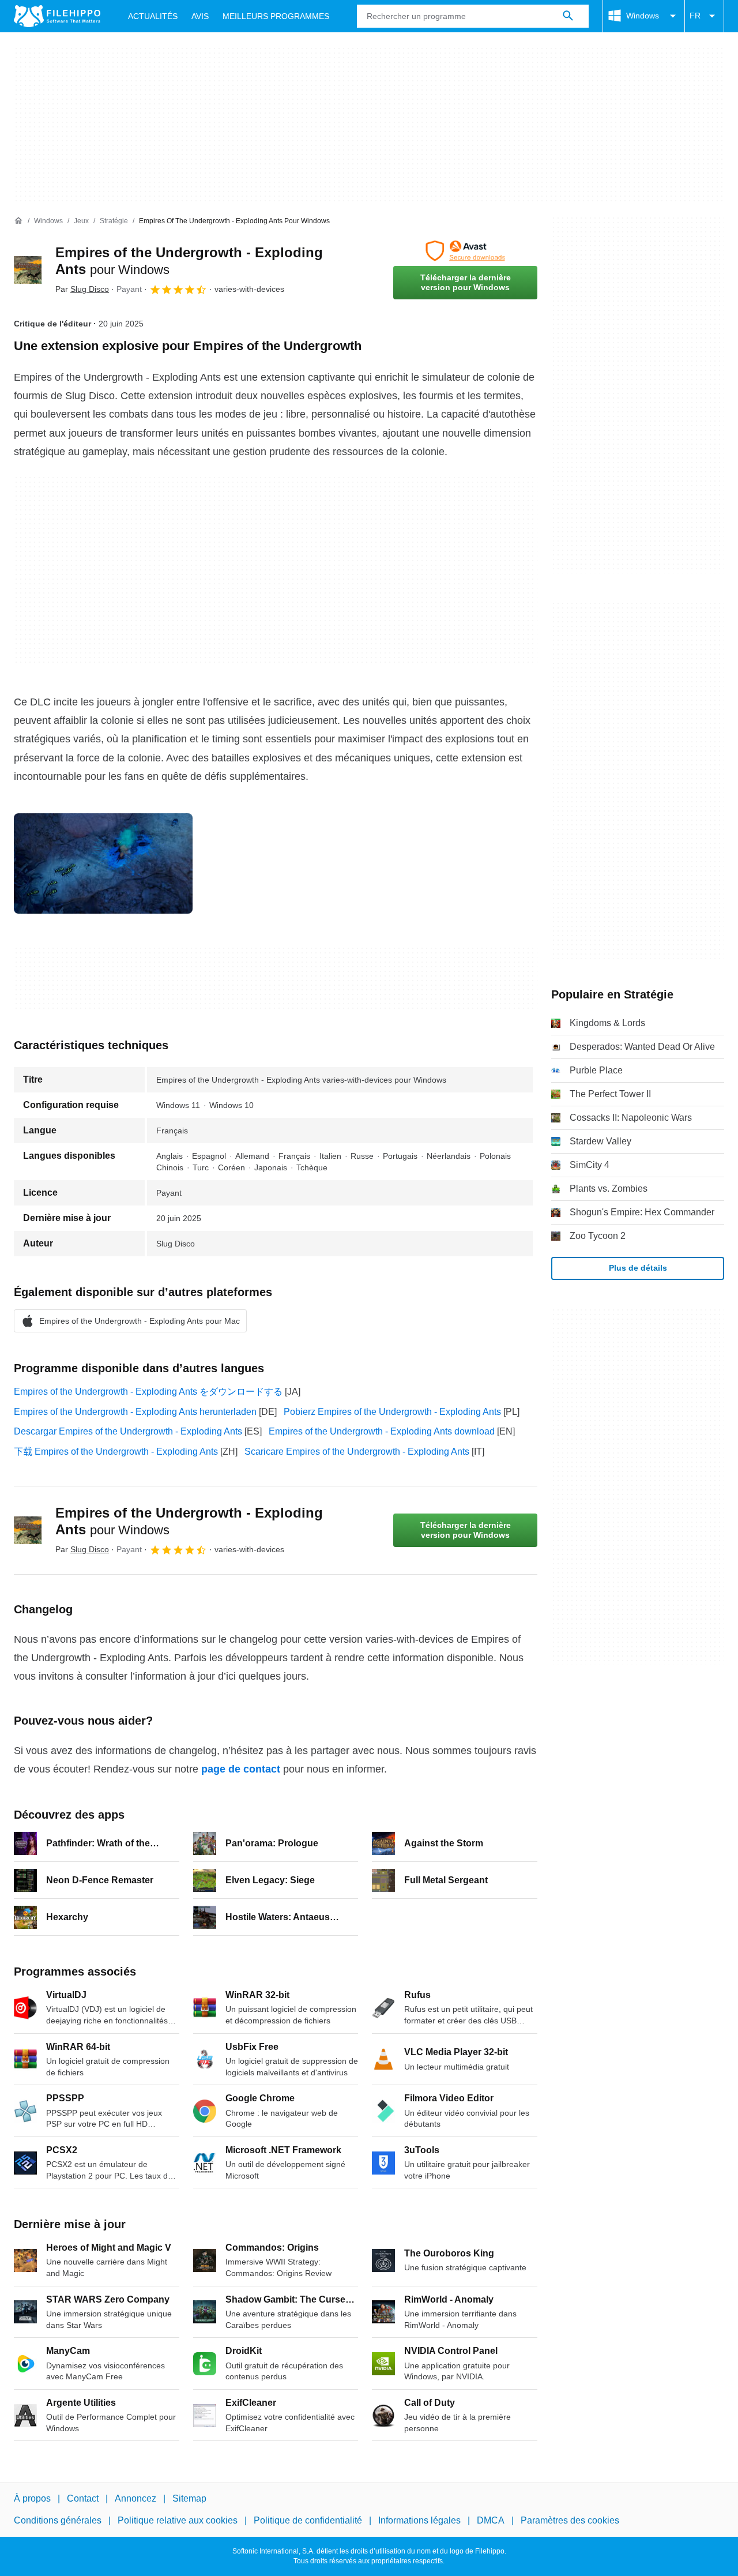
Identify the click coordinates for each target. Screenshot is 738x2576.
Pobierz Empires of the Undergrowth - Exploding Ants (392, 1412)
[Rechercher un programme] (568, 16)
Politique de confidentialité (308, 2521)
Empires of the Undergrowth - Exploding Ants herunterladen (135, 1412)
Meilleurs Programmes (276, 16)
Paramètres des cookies (570, 2521)
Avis (200, 16)
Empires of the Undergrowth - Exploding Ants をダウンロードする (148, 1392)
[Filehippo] (57, 16)
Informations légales (419, 2521)
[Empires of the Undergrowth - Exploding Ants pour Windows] (28, 270)
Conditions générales (58, 2521)
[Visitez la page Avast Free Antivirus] (465, 251)
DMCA (491, 2521)
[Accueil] (18, 221)
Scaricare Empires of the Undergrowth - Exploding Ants (357, 1452)
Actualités (153, 16)
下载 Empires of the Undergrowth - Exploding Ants (116, 1452)
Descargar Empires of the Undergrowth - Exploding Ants (128, 1431)
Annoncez (135, 2498)
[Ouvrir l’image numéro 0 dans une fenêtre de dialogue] (103, 863)
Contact (83, 2498)
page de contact (241, 1769)
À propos (32, 2498)
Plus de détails (638, 1268)
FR (695, 16)
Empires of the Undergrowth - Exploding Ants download (382, 1431)
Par (82, 289)
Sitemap (189, 2498)
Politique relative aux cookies (178, 2521)
